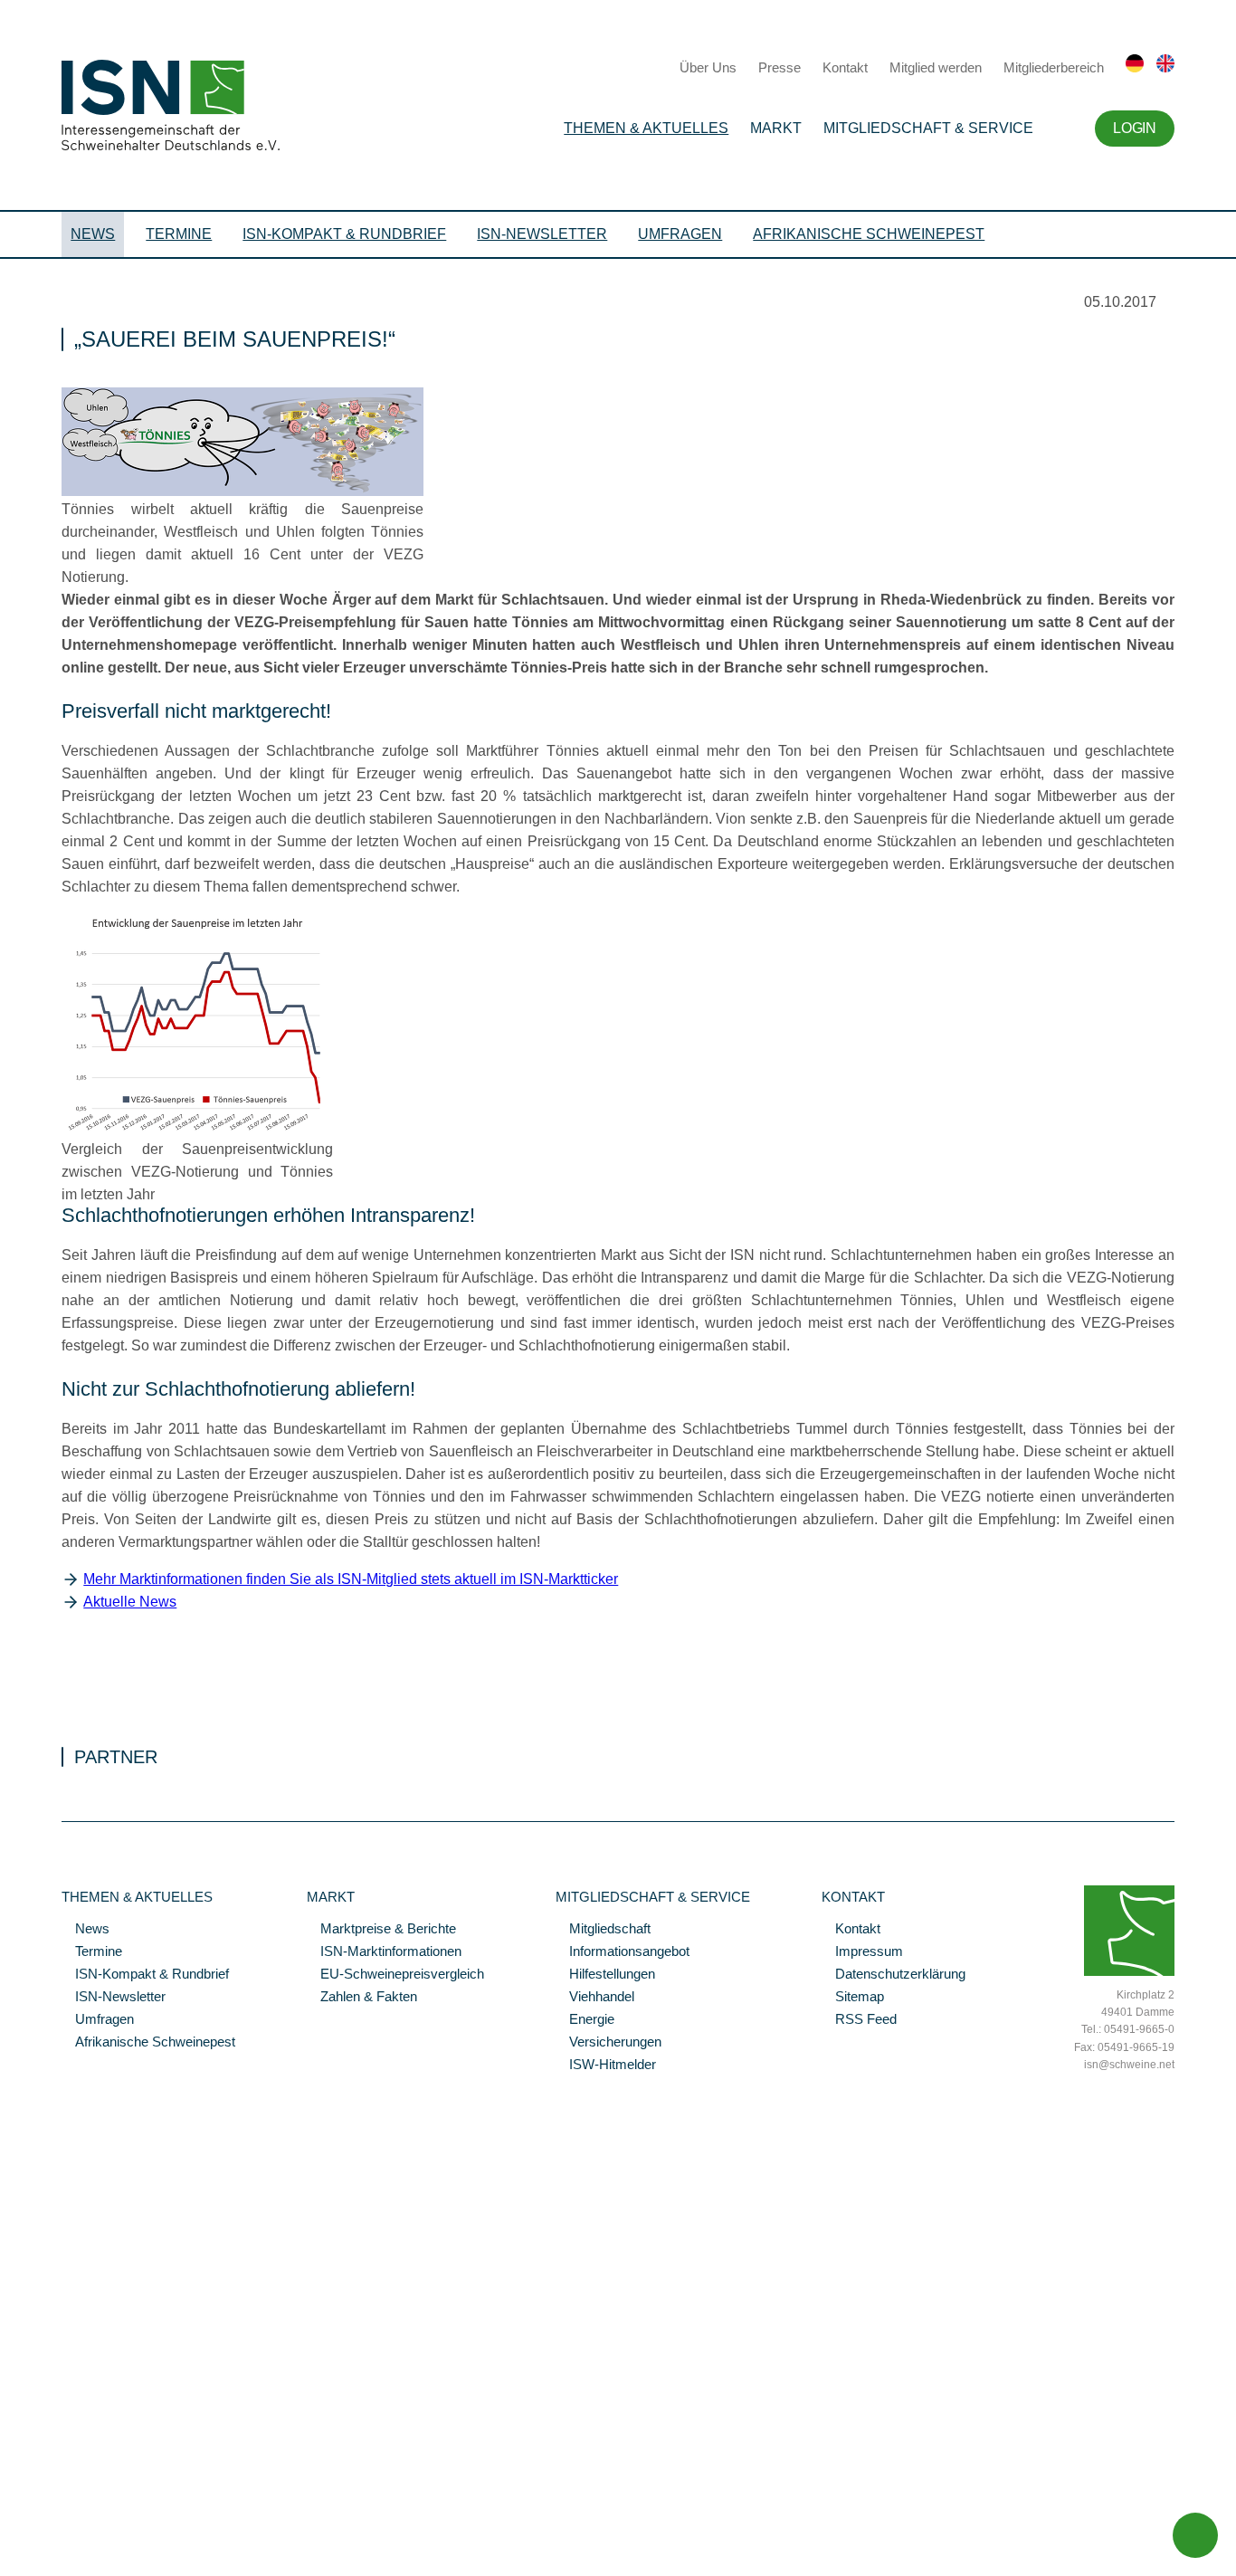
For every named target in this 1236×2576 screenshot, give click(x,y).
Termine (179, 234)
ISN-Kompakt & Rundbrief (344, 234)
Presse (780, 67)
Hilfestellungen (605, 1975)
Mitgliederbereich (1054, 67)
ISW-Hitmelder (606, 2066)
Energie (585, 2020)
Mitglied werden (936, 67)
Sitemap (853, 1998)
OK (9, 2562)
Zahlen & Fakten (362, 1998)
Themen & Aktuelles (646, 128)
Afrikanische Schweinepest (869, 234)
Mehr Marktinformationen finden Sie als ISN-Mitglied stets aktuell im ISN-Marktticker (351, 1579)
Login (1134, 128)
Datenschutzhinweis (57, 2537)
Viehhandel (595, 1998)
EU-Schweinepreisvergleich (395, 1975)
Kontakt (845, 67)
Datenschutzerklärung (894, 1975)
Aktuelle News (130, 1602)
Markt (776, 128)
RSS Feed (859, 2020)
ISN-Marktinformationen (384, 1952)
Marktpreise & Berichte (381, 1930)
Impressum (862, 1952)
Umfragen (680, 234)
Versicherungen (608, 2043)
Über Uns (708, 67)
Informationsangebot (623, 1952)
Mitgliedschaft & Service (928, 128)
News (93, 234)
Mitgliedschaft (603, 1930)
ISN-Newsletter (542, 234)
